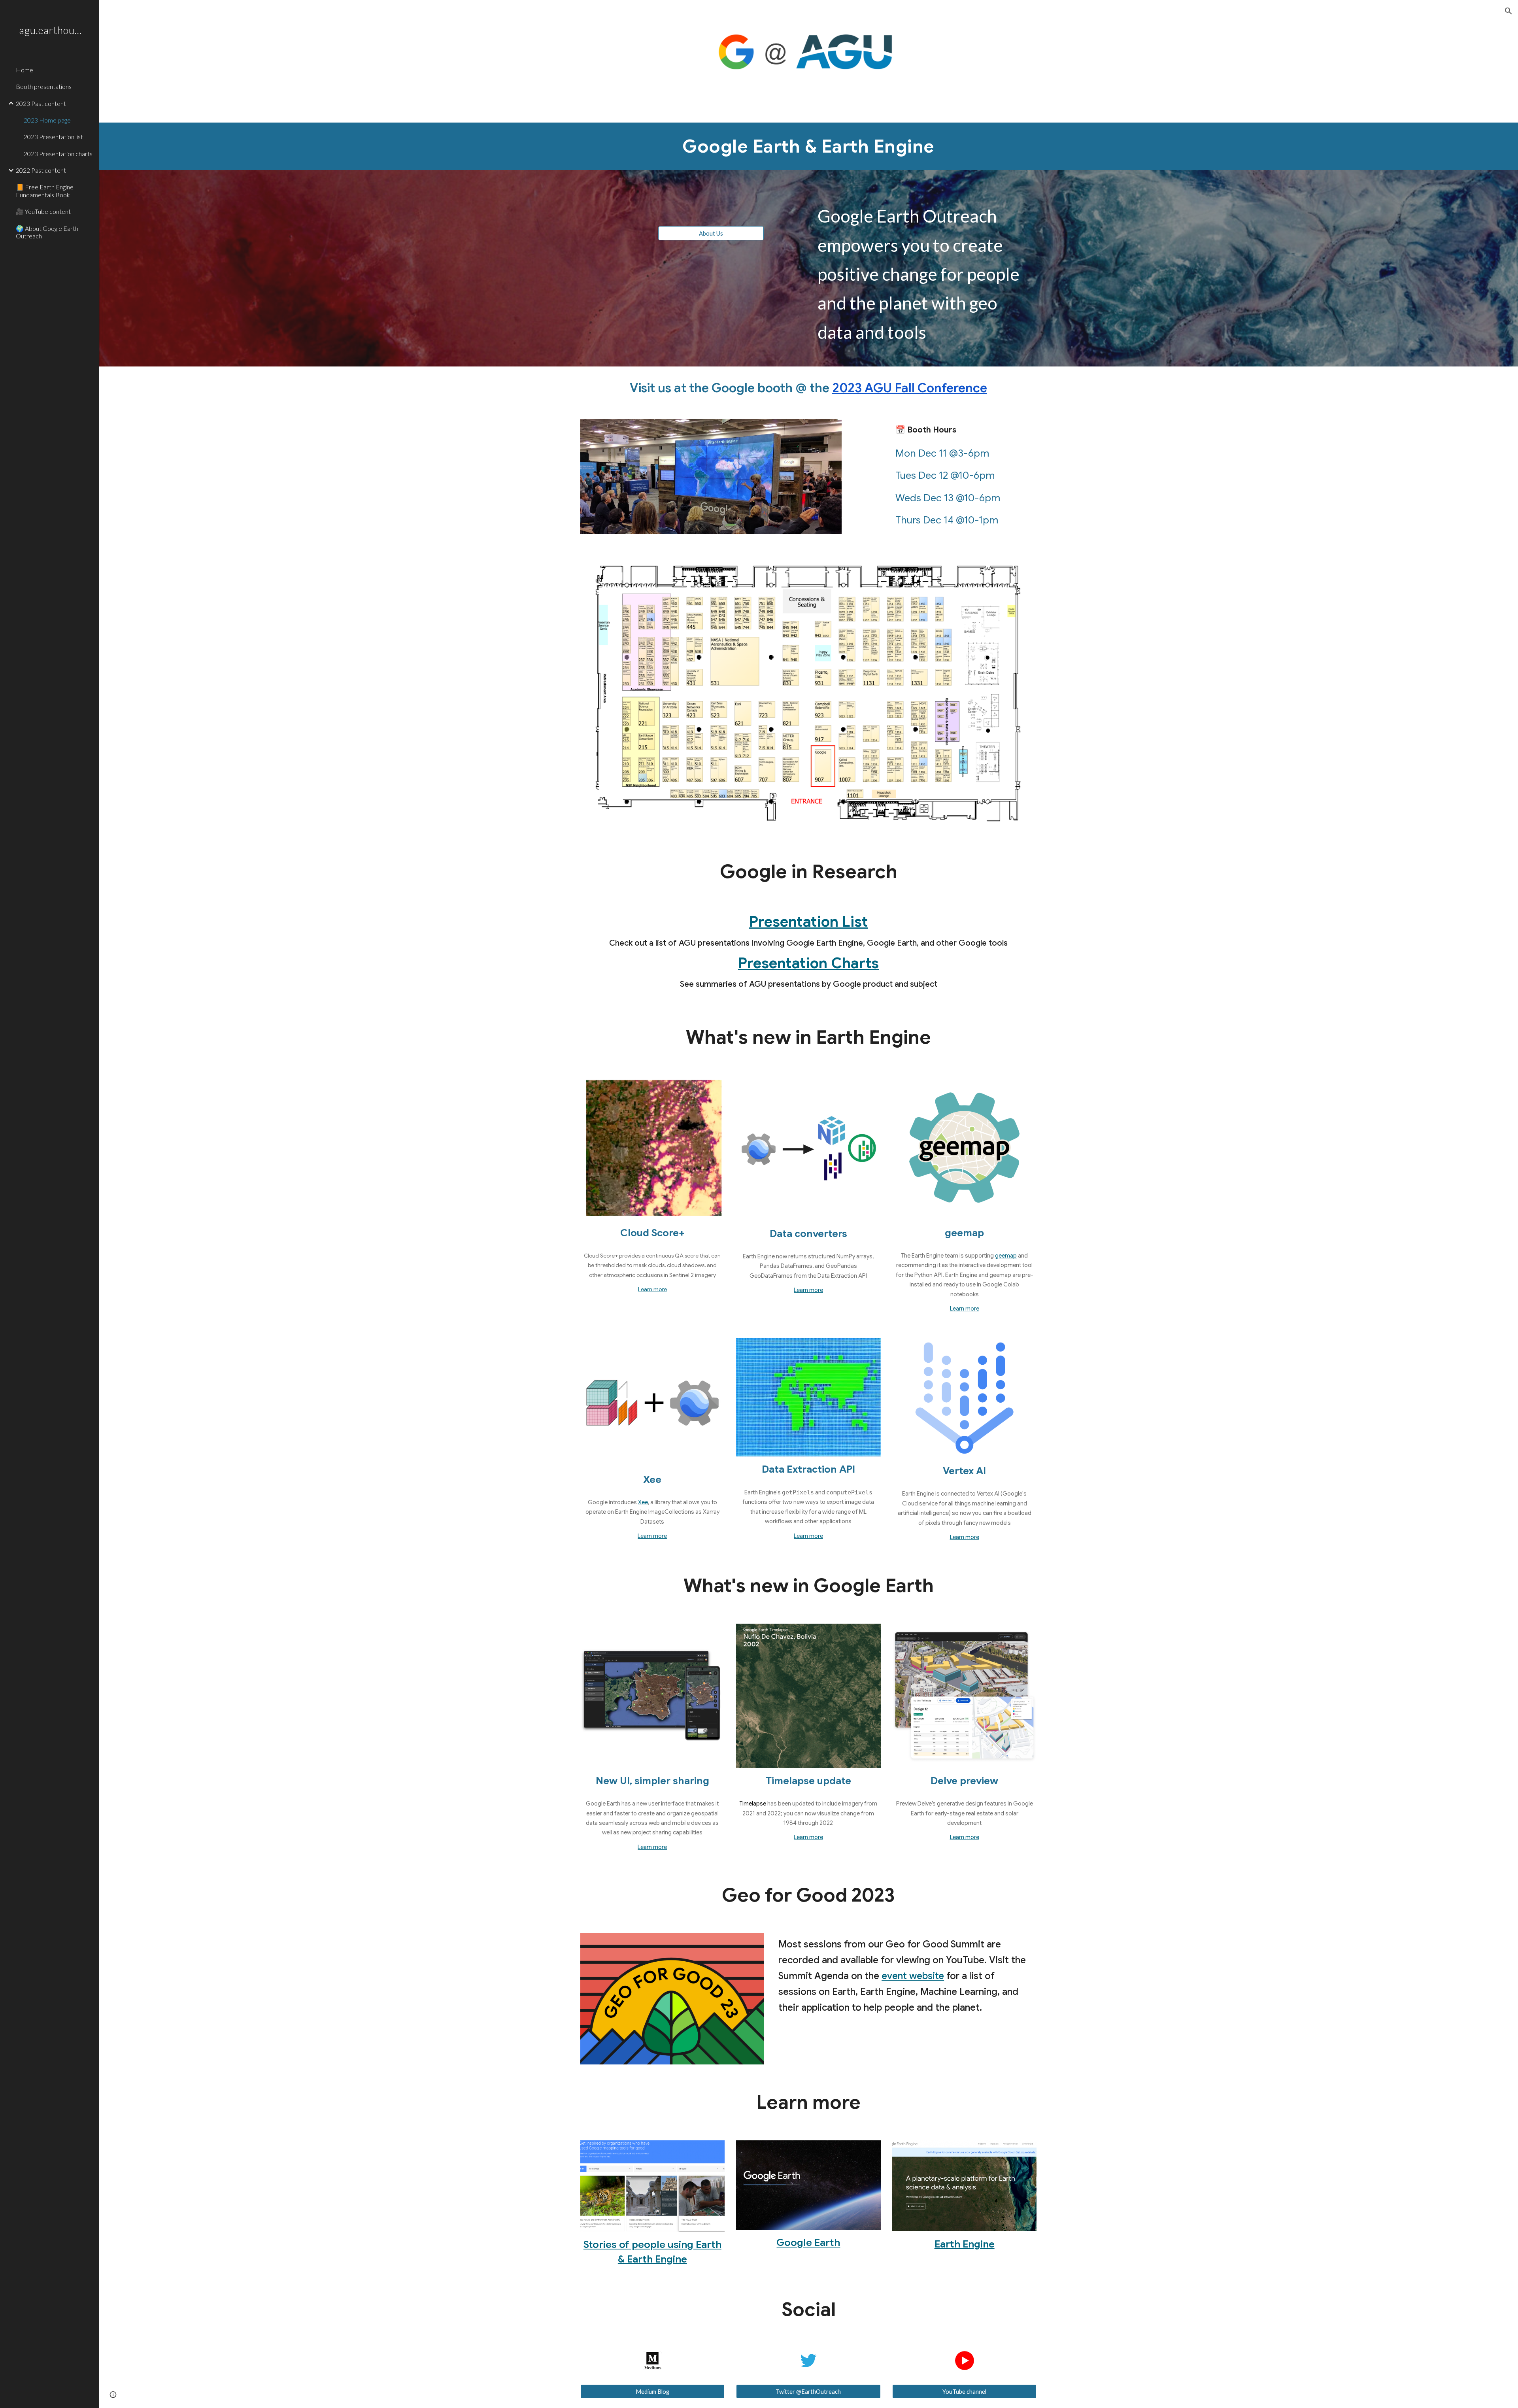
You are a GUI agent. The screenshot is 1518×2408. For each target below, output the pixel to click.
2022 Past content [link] (41, 170)
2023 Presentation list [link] (53, 137)
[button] (1509, 11)
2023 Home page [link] (47, 120)
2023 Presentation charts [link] (58, 154)
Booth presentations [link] (44, 86)
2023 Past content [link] (41, 103)
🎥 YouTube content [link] (43, 211)
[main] (808, 146)
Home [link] (25, 70)
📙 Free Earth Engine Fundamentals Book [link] (45, 191)
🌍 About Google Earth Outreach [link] (47, 232)
